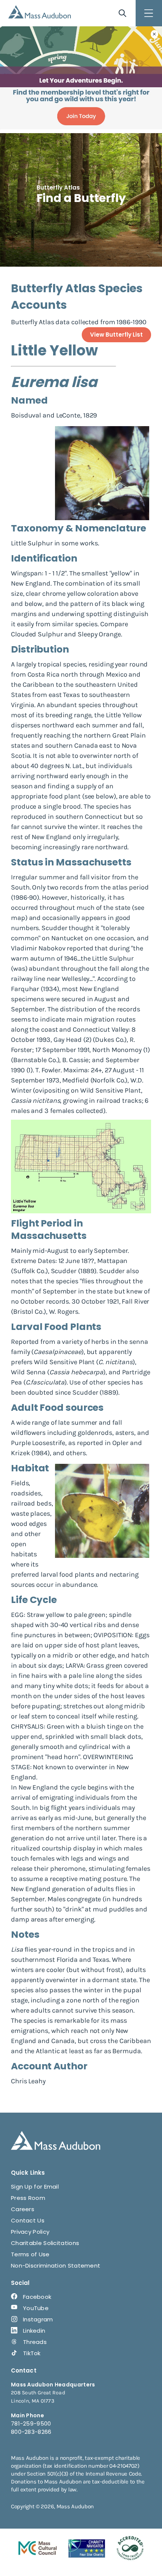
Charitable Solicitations (45, 2243)
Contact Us (28, 2220)
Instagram (38, 2319)
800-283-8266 (31, 2432)
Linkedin (34, 2331)
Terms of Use (30, 2254)
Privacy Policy (30, 2232)
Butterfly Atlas (58, 187)
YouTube (36, 2308)
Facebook (37, 2297)
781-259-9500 (31, 2423)
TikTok (32, 2353)
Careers (23, 2209)
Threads (35, 2342)
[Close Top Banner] (154, 34)
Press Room (28, 2198)
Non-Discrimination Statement (56, 2266)
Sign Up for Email (35, 2187)
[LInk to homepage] (40, 12)
